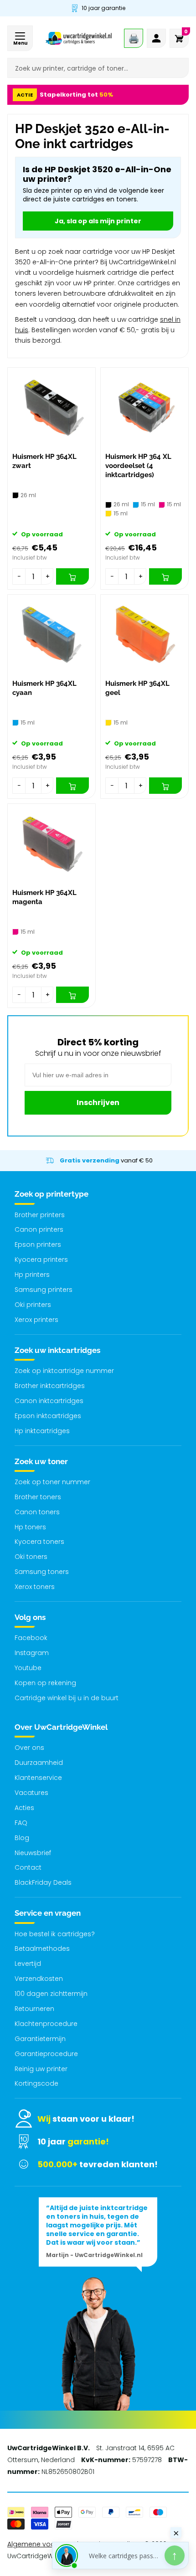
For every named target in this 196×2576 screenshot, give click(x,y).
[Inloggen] (156, 38)
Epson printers (38, 1244)
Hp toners (30, 1527)
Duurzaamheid (39, 1763)
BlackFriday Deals (43, 1882)
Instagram (32, 1653)
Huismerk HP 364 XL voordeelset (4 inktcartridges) (138, 466)
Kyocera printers (41, 1260)
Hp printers (32, 1275)
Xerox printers (36, 1320)
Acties (24, 1808)
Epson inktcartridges (48, 1416)
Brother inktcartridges (50, 1386)
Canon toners (37, 1512)
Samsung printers (44, 1290)
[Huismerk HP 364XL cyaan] (52, 635)
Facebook (31, 1638)
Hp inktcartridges (42, 1431)
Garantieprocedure (46, 2054)
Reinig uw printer (41, 2069)
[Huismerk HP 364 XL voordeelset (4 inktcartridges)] (144, 408)
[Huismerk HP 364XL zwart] (52, 408)
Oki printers (33, 1305)
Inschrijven (98, 1103)
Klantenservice (38, 1778)
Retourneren (34, 2009)
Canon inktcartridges (49, 1401)
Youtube (28, 1668)
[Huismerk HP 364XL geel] (144, 635)
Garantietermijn (40, 2039)
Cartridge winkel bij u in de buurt (67, 1698)
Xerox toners (35, 1587)
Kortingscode (36, 2083)
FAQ (21, 1823)
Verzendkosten (39, 1979)
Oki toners (31, 1557)
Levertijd (28, 1964)
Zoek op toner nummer (52, 1482)
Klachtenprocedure (46, 2024)
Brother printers (40, 1215)
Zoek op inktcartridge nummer (64, 1371)
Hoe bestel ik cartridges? (55, 1934)
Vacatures (31, 1793)
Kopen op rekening (45, 1683)
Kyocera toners (39, 1542)
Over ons (29, 1748)
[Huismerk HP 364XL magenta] (52, 844)
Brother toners (38, 1497)
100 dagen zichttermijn (51, 1994)
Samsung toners (42, 1572)
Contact (28, 1867)
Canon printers (39, 1229)
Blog (22, 1838)
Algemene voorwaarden (47, 2544)
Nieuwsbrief (33, 1853)
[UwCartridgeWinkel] (79, 38)
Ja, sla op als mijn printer (98, 221)
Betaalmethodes (42, 1949)
